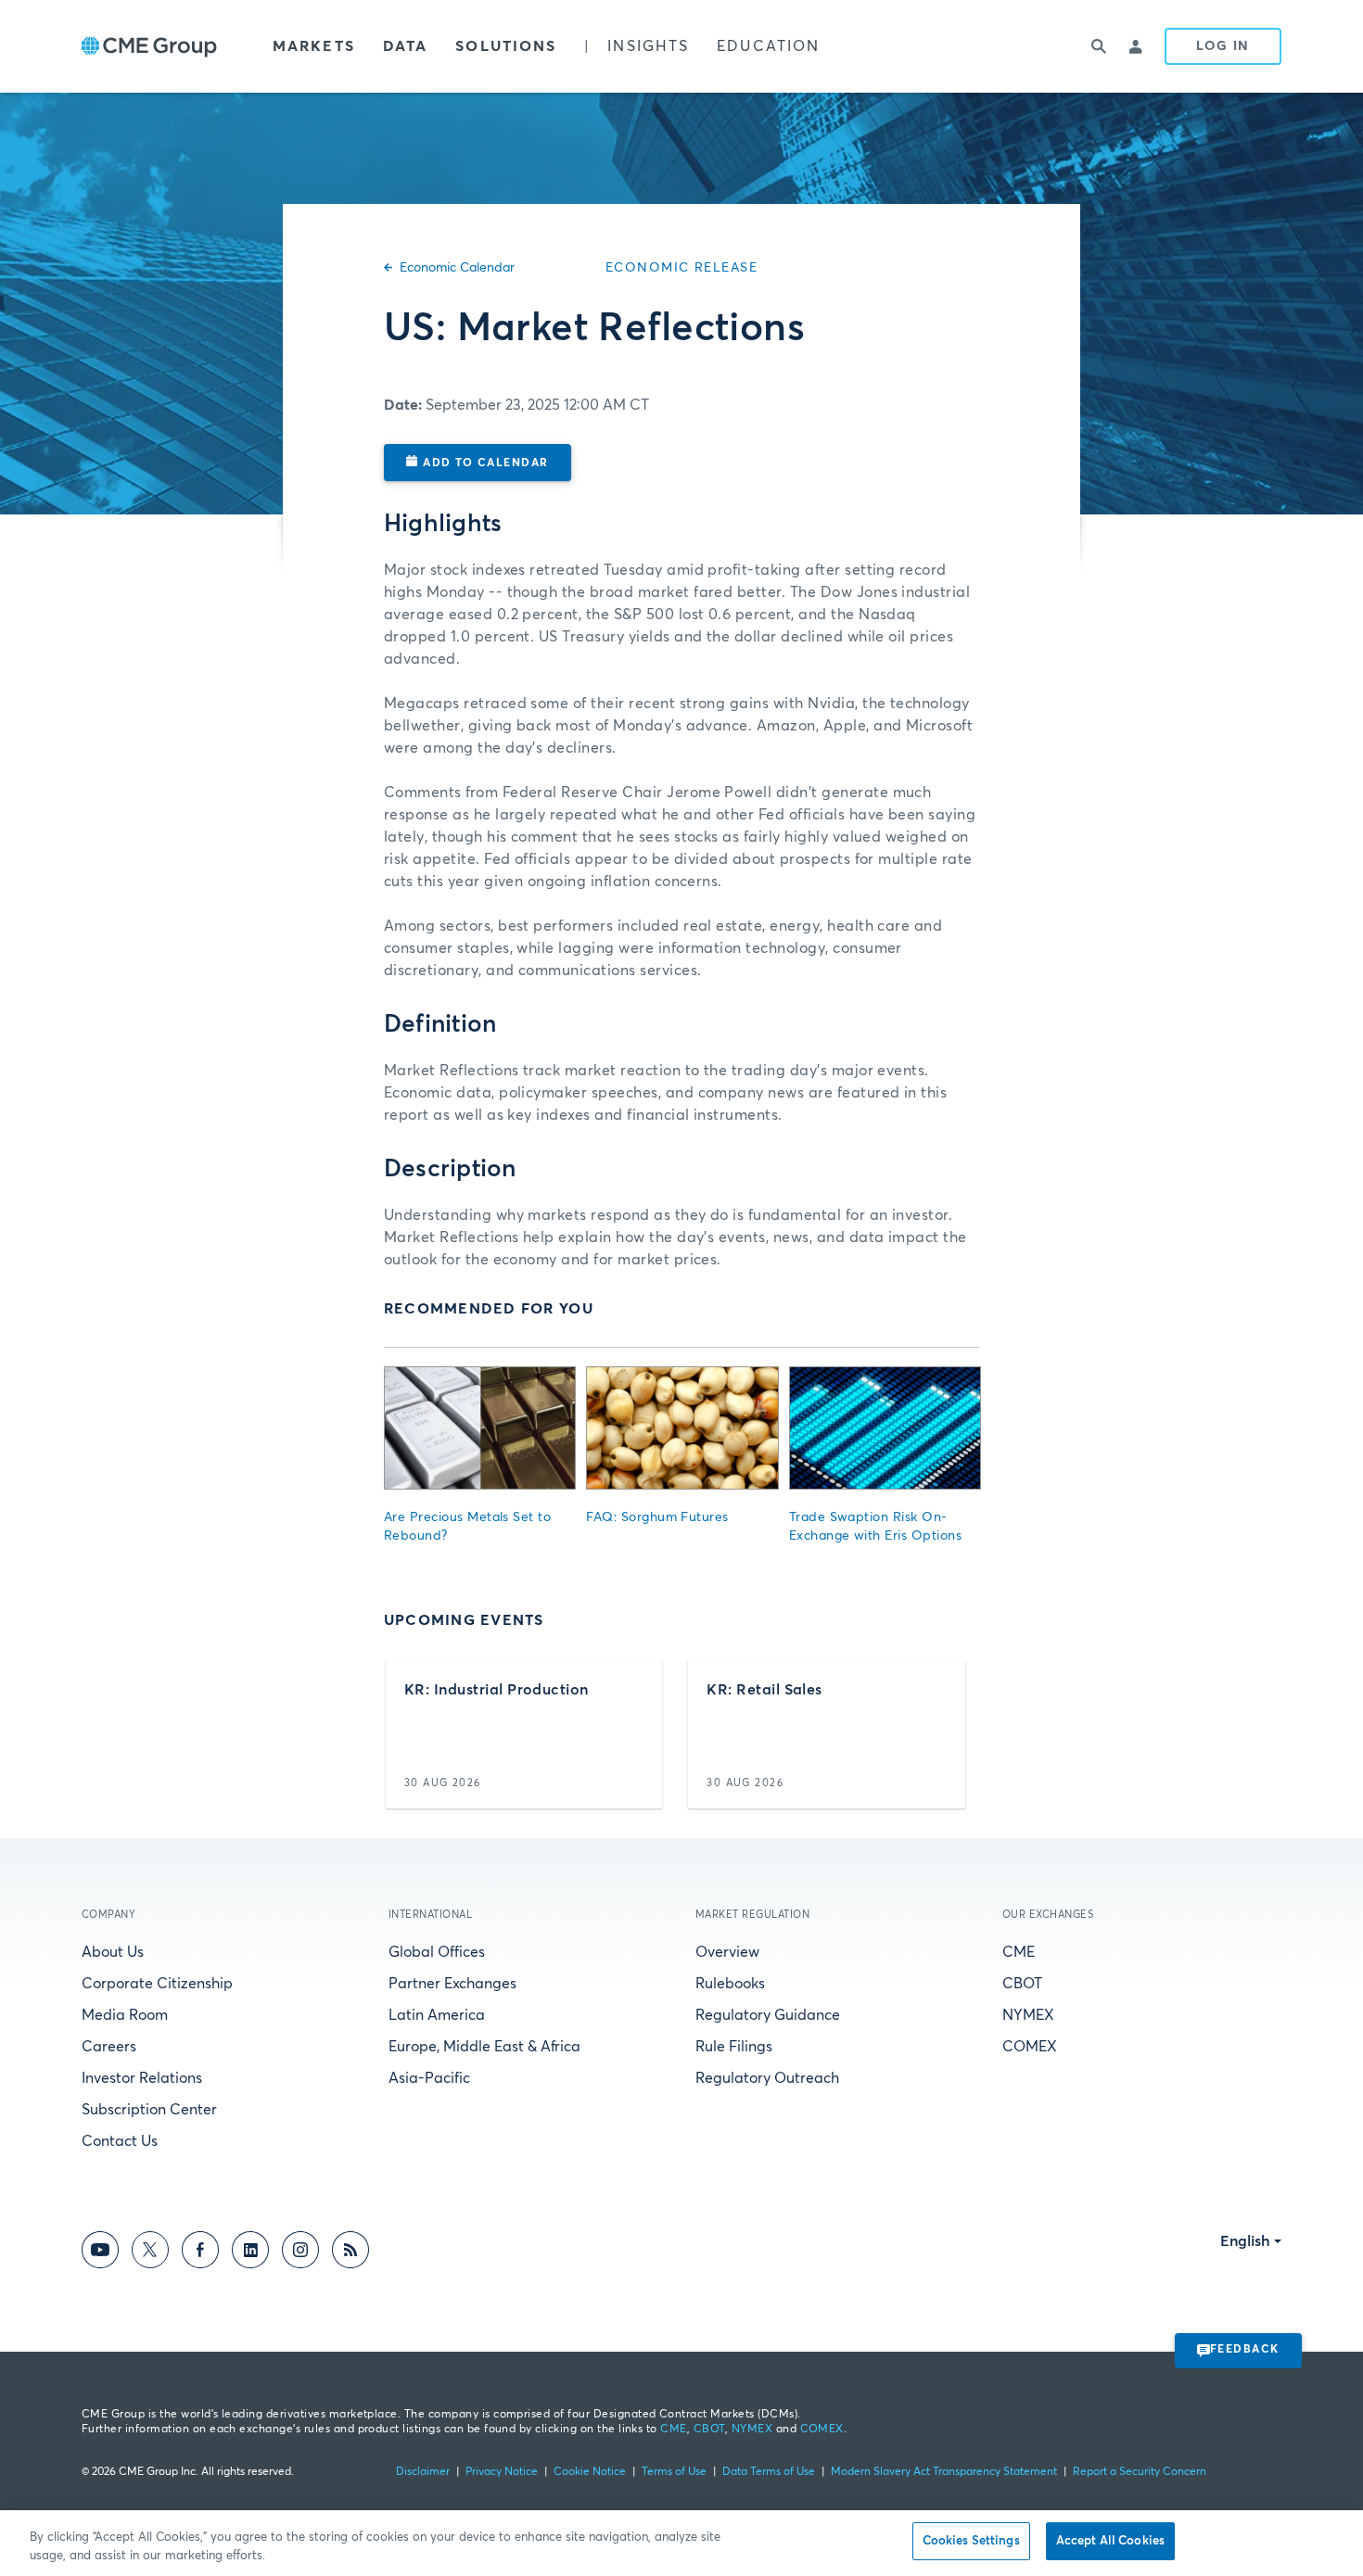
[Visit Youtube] (100, 2253)
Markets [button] (314, 46)
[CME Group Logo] (149, 47)
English (1245, 2241)
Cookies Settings (971, 2541)
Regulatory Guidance (768, 2015)
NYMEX (1028, 2015)
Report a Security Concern (1140, 2472)
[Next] (949, 1734)
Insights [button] (648, 46)
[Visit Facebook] (200, 2253)
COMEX (1030, 2047)
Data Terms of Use (769, 2472)
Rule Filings (734, 2047)
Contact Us (120, 2141)
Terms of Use (674, 2472)
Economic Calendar (457, 268)
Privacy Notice (502, 2472)
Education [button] (768, 46)
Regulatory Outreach (767, 2078)
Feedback (1245, 2350)
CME (1019, 1952)
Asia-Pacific (429, 2078)
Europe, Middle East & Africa (484, 2047)
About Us (113, 1952)
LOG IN (1223, 46)
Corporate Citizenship (157, 1984)
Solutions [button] (506, 46)
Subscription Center (149, 2110)
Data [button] (405, 46)
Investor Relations (142, 2078)
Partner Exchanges (452, 1984)
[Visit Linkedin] (250, 2253)
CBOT (1022, 1984)
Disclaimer (423, 2472)
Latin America (437, 2015)
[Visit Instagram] (300, 2253)
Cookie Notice (590, 2472)
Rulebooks (730, 1984)
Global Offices (437, 1952)
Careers (109, 2047)
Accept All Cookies (1110, 2541)
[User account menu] (1137, 46)
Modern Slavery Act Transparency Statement (944, 2472)
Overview (727, 1952)
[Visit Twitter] (150, 2253)
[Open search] (1100, 46)
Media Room (125, 2015)
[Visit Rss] (350, 2253)
